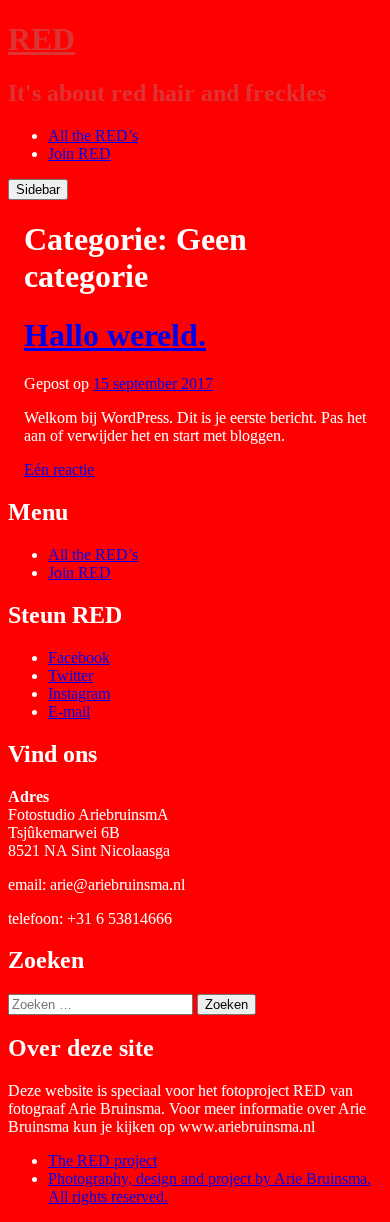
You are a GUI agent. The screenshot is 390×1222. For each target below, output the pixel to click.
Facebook (79, 657)
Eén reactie (59, 469)
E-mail (69, 711)
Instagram (79, 693)
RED (41, 39)
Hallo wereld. (115, 335)
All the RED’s (93, 135)
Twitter (70, 675)
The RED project (102, 1160)
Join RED (79, 153)
